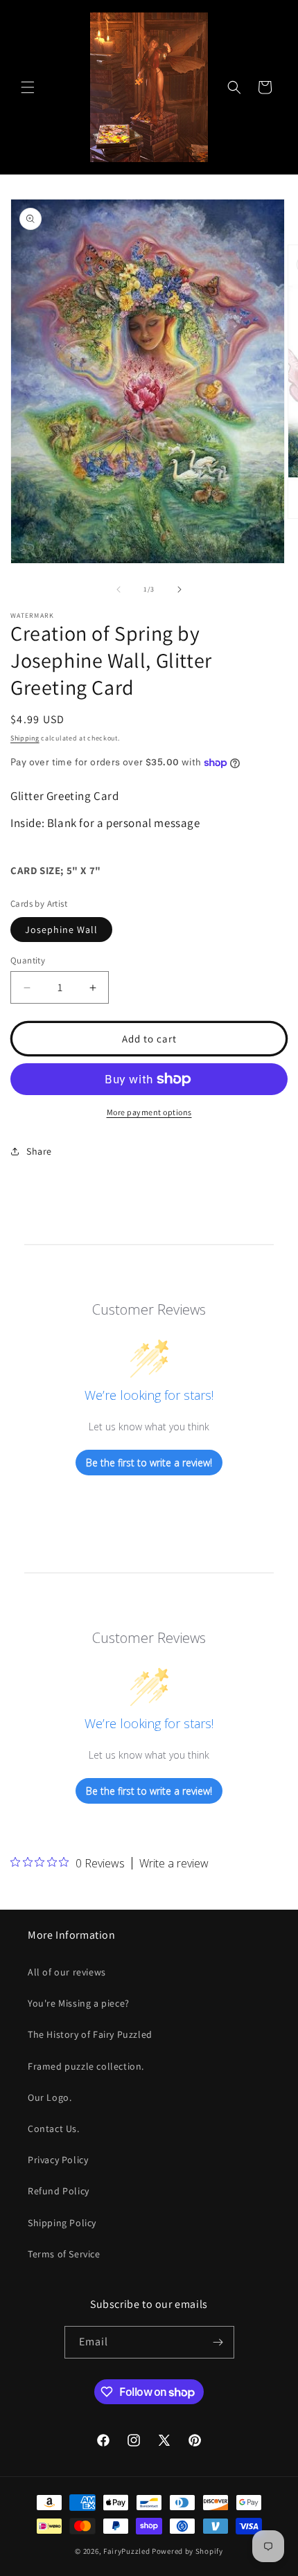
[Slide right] (179, 589)
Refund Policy (59, 2191)
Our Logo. (50, 2097)
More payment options (149, 1112)
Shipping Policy (62, 2223)
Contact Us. (54, 2129)
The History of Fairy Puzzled (90, 2034)
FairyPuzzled (126, 2551)
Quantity (28, 960)
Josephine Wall (61, 930)
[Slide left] (119, 589)
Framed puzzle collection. (86, 2066)
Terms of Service (64, 2254)
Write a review (174, 1863)
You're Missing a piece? (79, 2003)
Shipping (25, 738)
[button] (28, 87)
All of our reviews (67, 1972)
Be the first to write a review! (149, 1463)
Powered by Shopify (187, 2551)
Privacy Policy (58, 2160)
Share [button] (39, 1151)
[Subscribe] (218, 2342)
